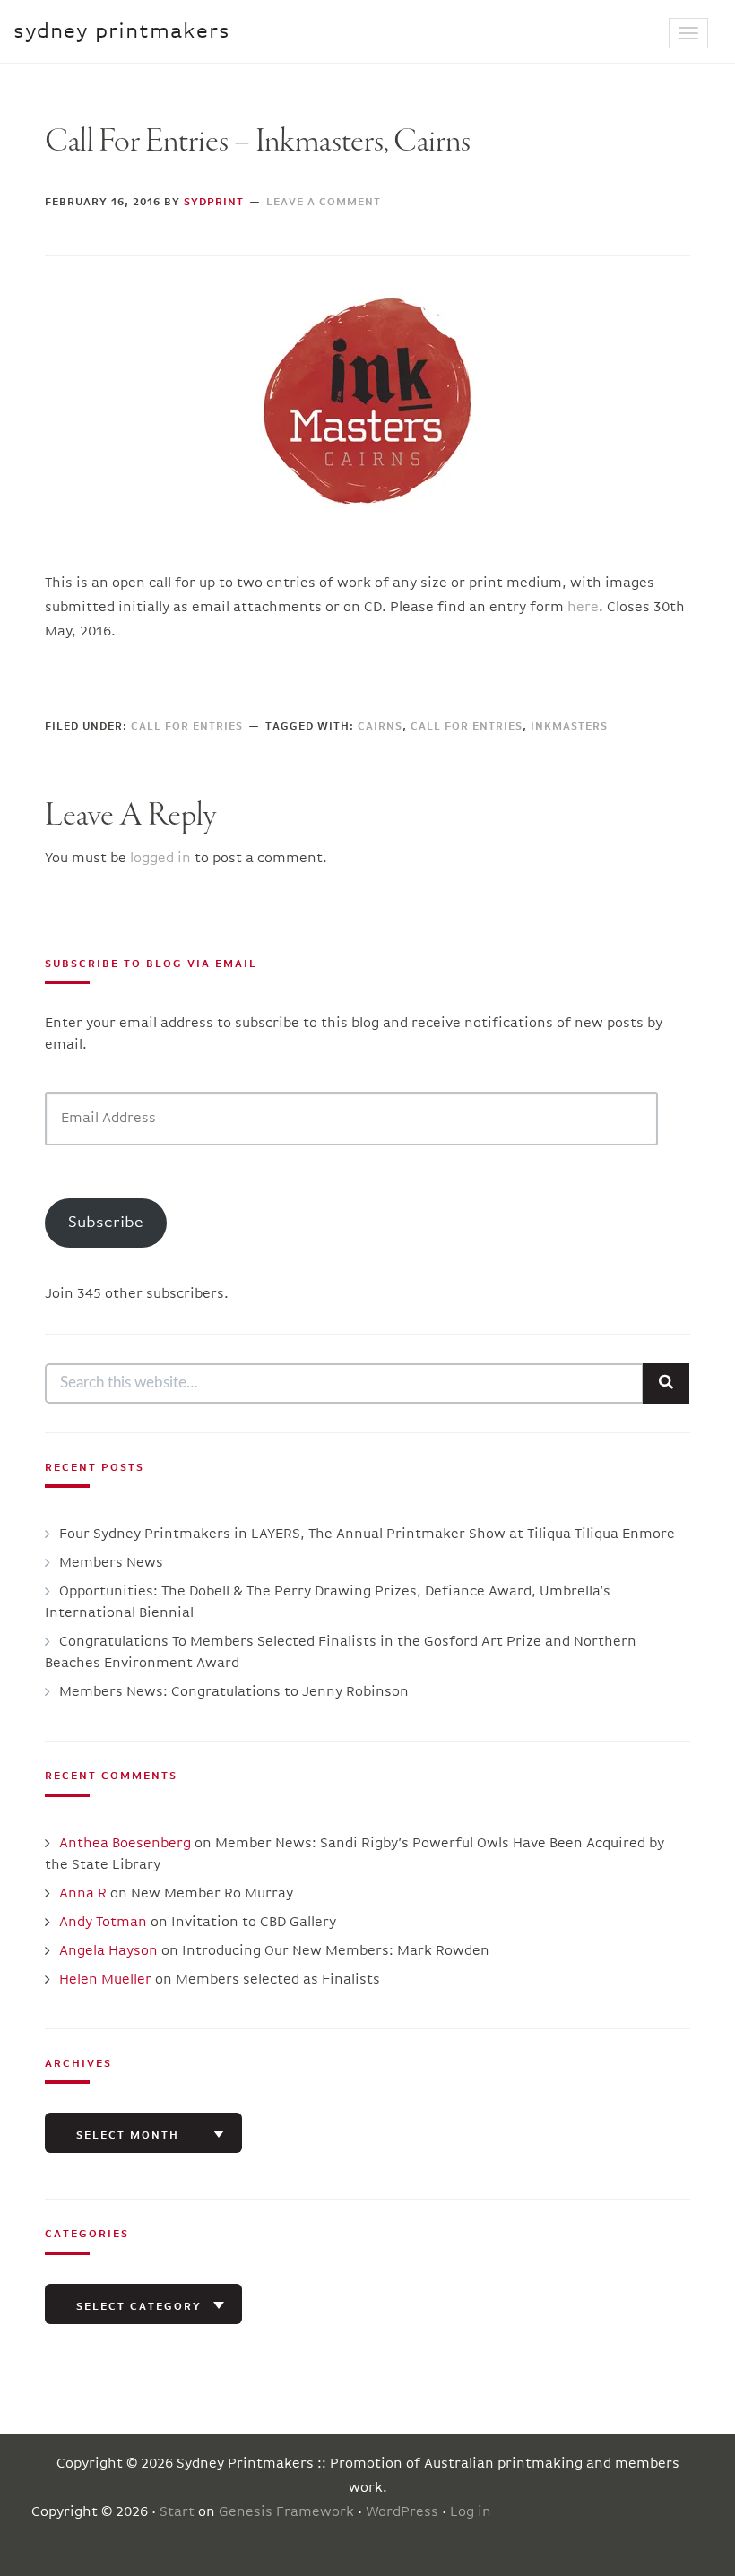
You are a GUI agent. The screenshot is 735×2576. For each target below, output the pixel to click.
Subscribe (106, 1223)
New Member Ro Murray (212, 1894)
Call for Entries (187, 727)
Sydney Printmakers (122, 31)
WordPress (402, 2512)
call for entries (467, 727)
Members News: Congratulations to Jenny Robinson (234, 1692)
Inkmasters (569, 727)
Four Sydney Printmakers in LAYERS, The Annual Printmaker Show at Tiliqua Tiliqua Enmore (367, 1534)
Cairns (380, 727)
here (583, 608)
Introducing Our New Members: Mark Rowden (336, 1951)
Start (177, 2512)
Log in (471, 2512)
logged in (160, 859)
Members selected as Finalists (278, 1980)
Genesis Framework (286, 2512)
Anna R (83, 1894)
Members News (111, 1563)
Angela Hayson (108, 1951)
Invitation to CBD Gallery (254, 1923)
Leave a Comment (324, 203)
